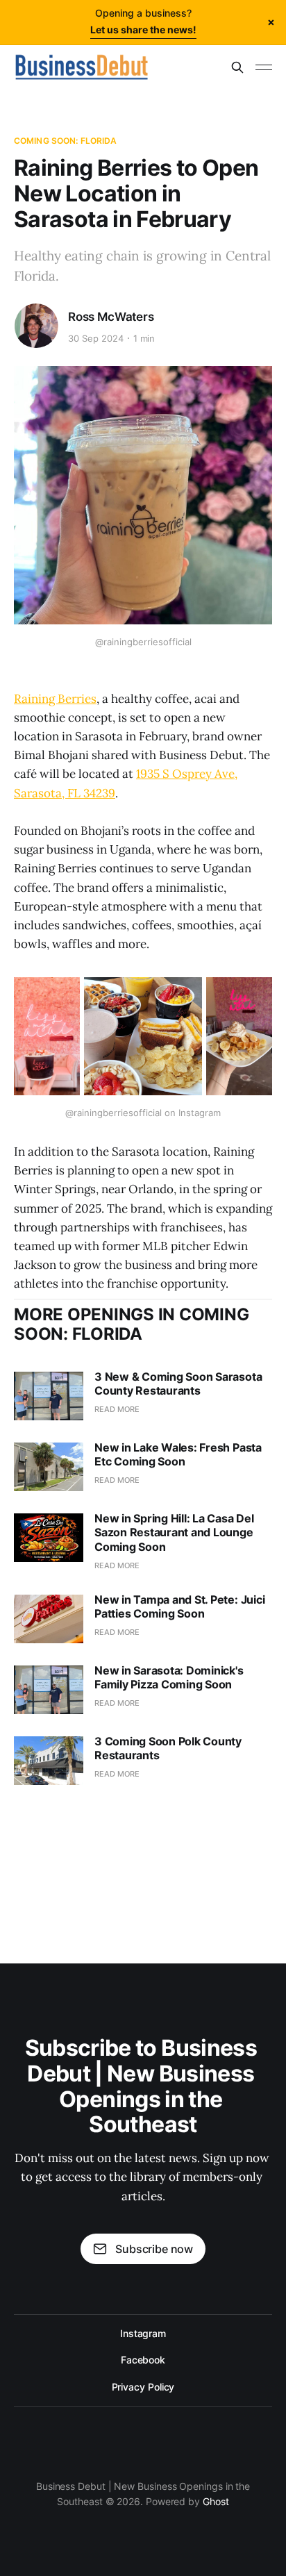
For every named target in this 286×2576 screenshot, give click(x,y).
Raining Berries (55, 699)
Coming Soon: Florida (65, 141)
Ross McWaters (111, 317)
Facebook (143, 2360)
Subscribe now (154, 2249)
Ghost (216, 2501)
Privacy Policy (143, 2387)
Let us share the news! (143, 30)
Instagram (143, 2333)
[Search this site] (237, 67)
